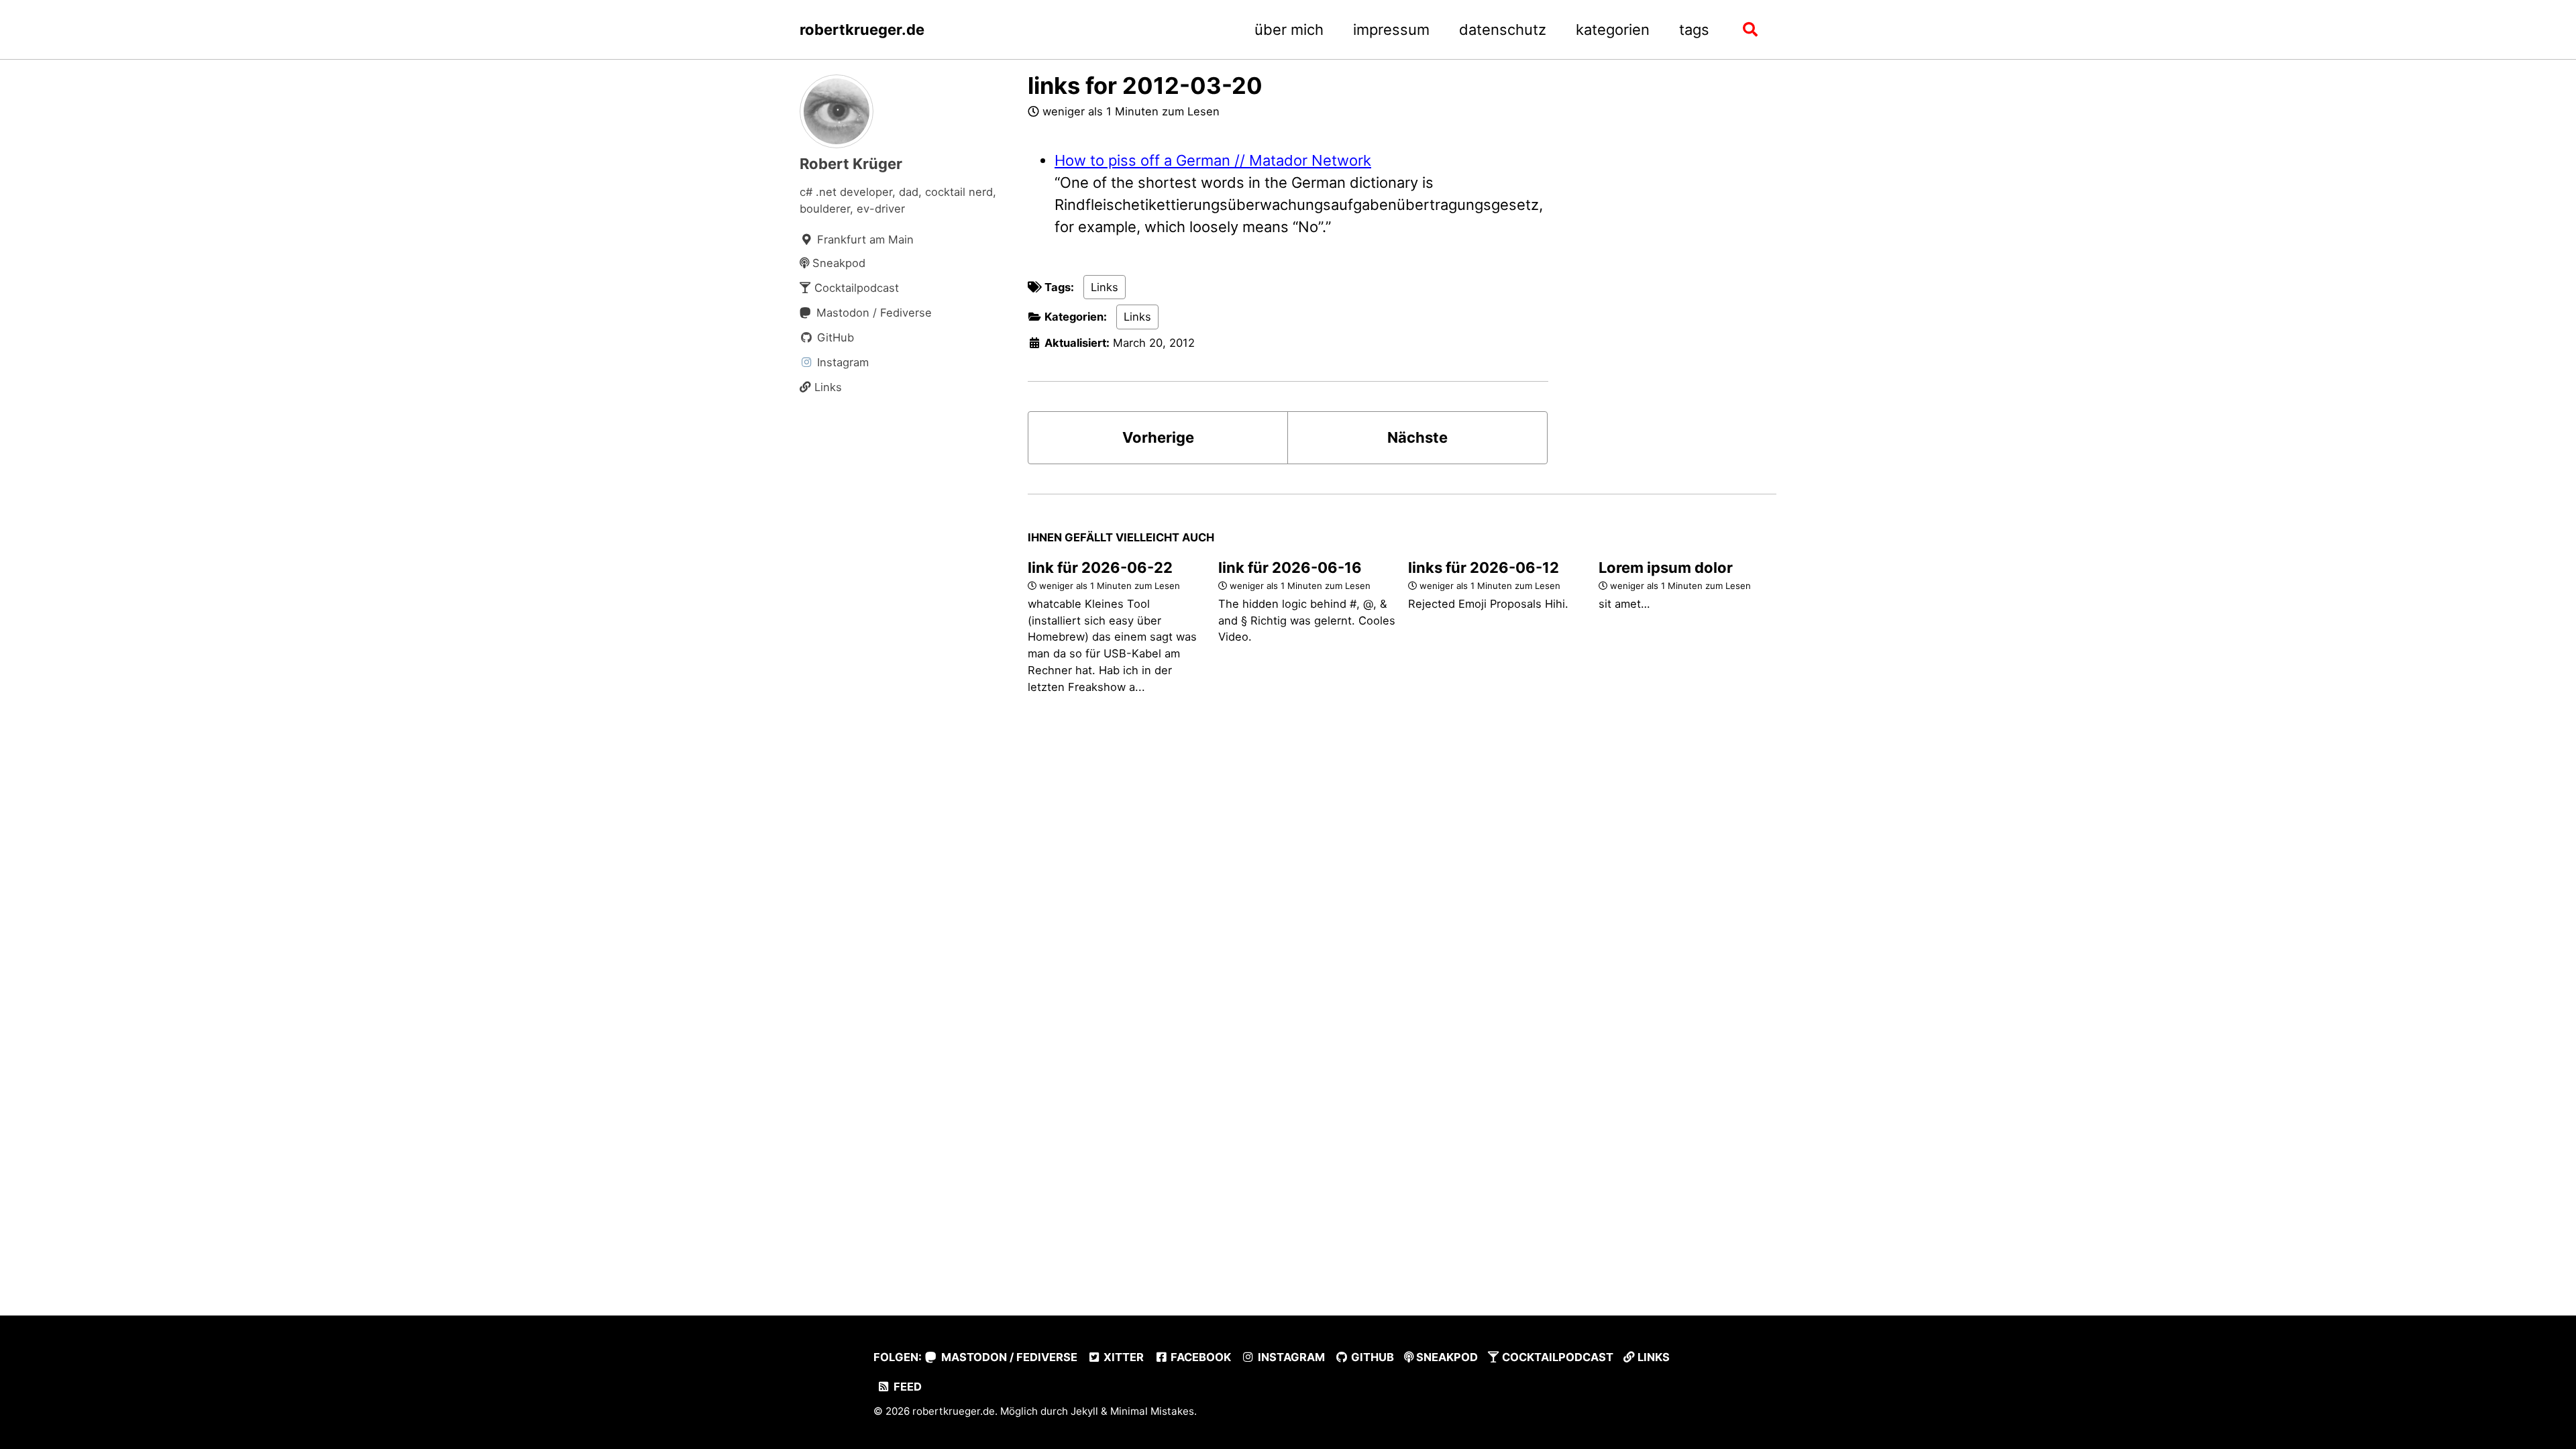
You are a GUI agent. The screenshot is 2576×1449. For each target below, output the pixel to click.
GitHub (1371, 1357)
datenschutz (1503, 30)
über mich (1289, 30)
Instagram (1290, 1357)
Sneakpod (1446, 1357)
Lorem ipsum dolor (1666, 568)
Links (1105, 287)
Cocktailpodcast (1556, 1357)
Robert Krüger (851, 164)
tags (1694, 30)
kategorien (1613, 30)
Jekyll (1084, 1411)
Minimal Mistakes (1152, 1411)
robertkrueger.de (862, 30)
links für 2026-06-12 (1484, 568)
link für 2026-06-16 (1290, 568)
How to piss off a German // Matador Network (1213, 160)
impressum (1391, 30)
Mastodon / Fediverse (1008, 1357)
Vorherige (1158, 437)
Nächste (1417, 437)
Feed (906, 1387)
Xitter (1122, 1357)
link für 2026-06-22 (1100, 568)
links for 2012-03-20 (1145, 86)
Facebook (1199, 1357)
